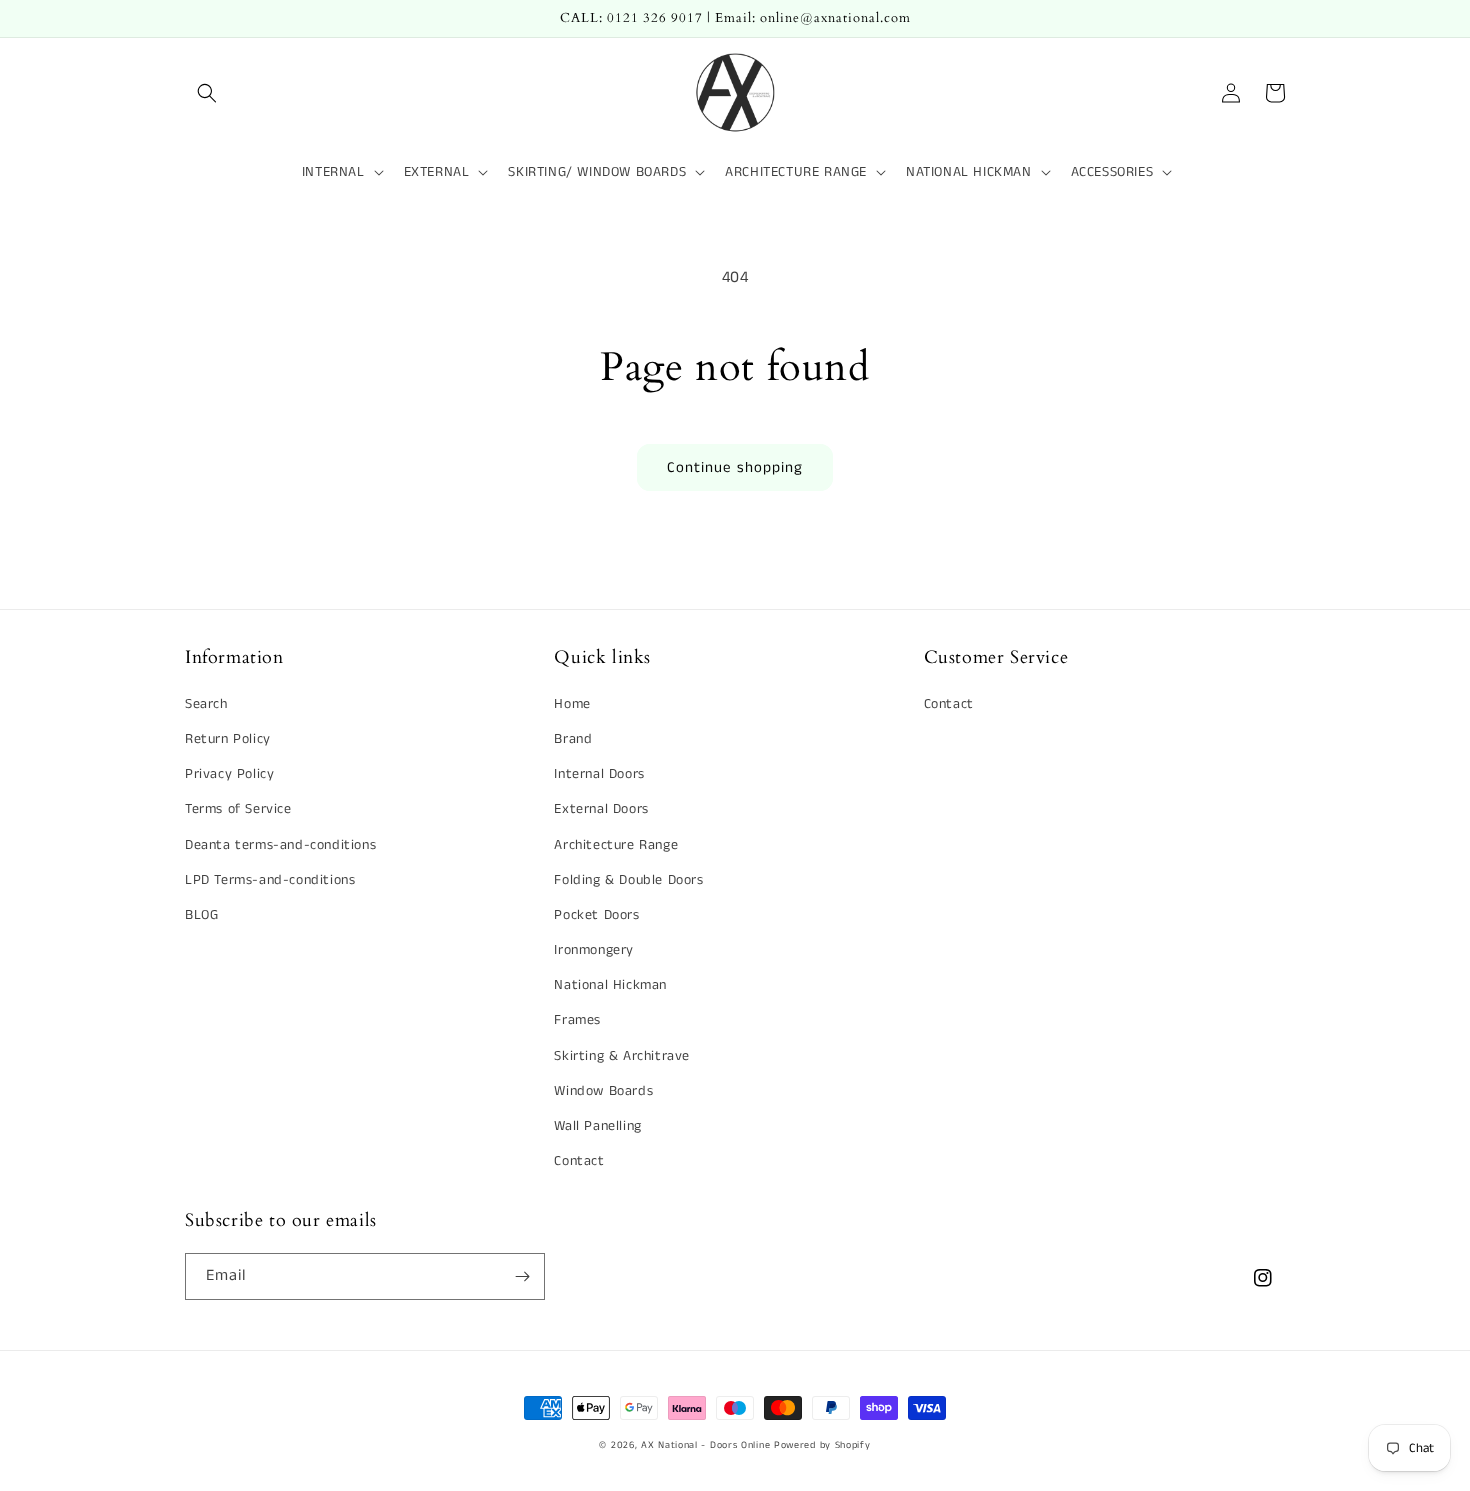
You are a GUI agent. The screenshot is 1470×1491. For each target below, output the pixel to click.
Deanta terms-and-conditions (280, 845)
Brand (573, 739)
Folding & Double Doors (628, 880)
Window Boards (603, 1091)
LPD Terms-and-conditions (270, 880)
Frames (577, 1020)
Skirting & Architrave (622, 1056)
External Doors (601, 809)
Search (206, 704)
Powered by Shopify (822, 1445)
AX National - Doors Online (705, 1445)
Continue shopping (735, 467)
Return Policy (228, 739)
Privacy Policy (229, 774)
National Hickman (610, 985)
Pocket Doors (596, 915)
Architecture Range (616, 845)
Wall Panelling (597, 1126)
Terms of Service (238, 809)
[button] (207, 93)
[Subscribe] (522, 1276)
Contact (579, 1161)
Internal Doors (599, 774)
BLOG (201, 915)
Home (572, 704)
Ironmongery (594, 950)
